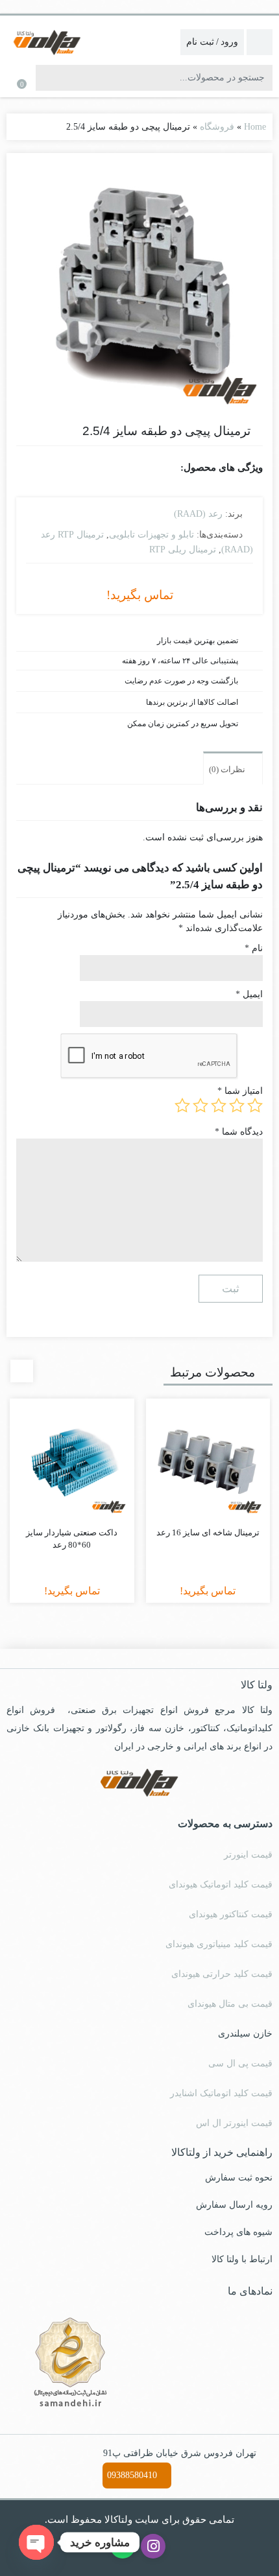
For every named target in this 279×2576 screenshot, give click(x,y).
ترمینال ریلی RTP (186, 548)
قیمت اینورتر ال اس (237, 2122)
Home (254, 126)
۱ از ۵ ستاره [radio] (255, 1105)
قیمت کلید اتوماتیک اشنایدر (223, 2092)
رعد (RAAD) (200, 514)
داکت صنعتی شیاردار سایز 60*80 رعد (72, 1538)
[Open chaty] (36, 2542)
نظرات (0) (228, 768)
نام (254, 948)
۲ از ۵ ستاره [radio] (237, 1105)
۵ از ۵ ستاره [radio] (182, 1105)
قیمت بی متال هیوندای (230, 2003)
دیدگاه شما (240, 1130)
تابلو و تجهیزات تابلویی (152, 534)
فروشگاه (217, 126)
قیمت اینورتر (250, 1854)
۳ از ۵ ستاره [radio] (219, 1105)
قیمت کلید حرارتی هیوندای (223, 1973)
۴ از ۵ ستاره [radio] (200, 1105)
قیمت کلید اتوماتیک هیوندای (220, 1884)
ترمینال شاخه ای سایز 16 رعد (208, 1531)
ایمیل (250, 994)
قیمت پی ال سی (242, 2062)
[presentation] (22, 1370)
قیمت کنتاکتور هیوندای (231, 1913)
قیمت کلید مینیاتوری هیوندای (219, 1943)
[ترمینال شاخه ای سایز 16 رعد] (208, 1460)
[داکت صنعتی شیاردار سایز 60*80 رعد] (72, 1460)
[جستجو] (47, 78)
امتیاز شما (242, 1090)
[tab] (233, 767)
